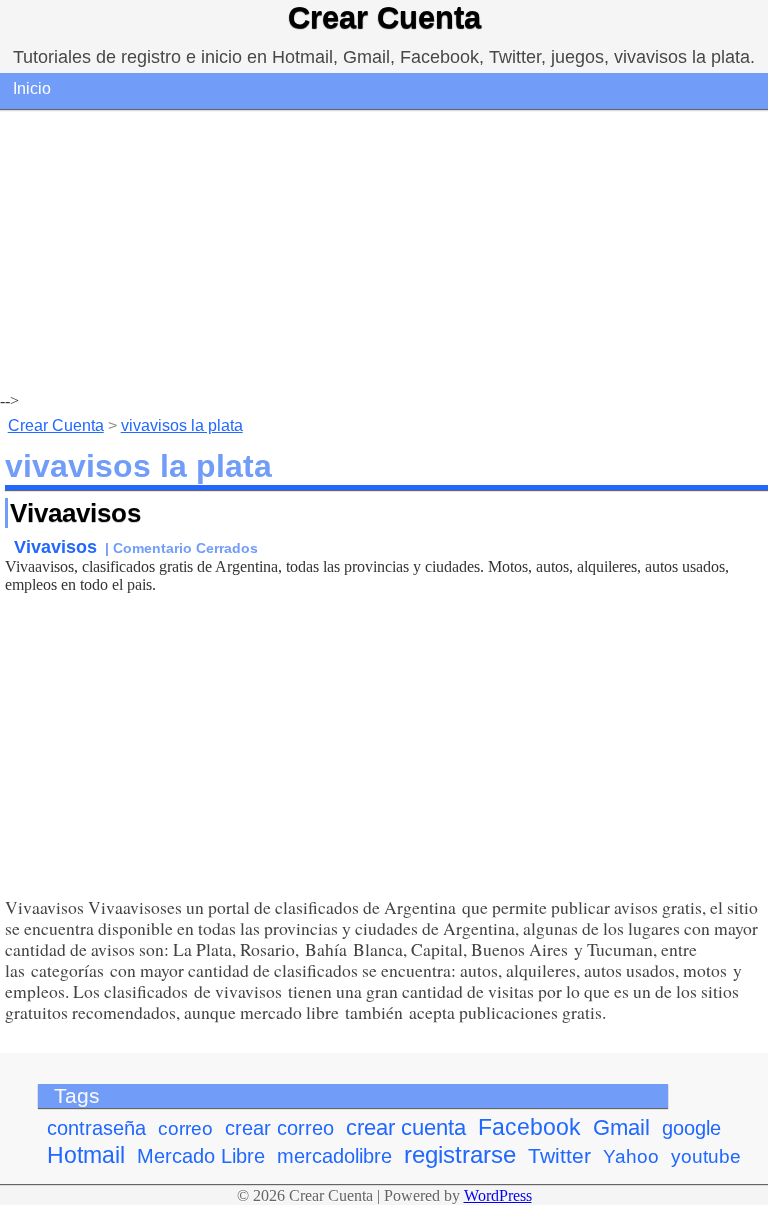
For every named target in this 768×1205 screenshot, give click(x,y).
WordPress (498, 1195)
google (691, 1128)
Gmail (621, 1127)
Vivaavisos (75, 513)
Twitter (559, 1156)
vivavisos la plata (182, 425)
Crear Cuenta (384, 17)
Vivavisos (55, 546)
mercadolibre (334, 1156)
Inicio (32, 88)
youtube (706, 1156)
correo (185, 1128)
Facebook (529, 1127)
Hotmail (86, 1155)
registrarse (460, 1154)
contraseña (96, 1128)
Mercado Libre (201, 1156)
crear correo (279, 1128)
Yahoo (631, 1156)
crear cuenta (406, 1127)
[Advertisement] (384, 252)
